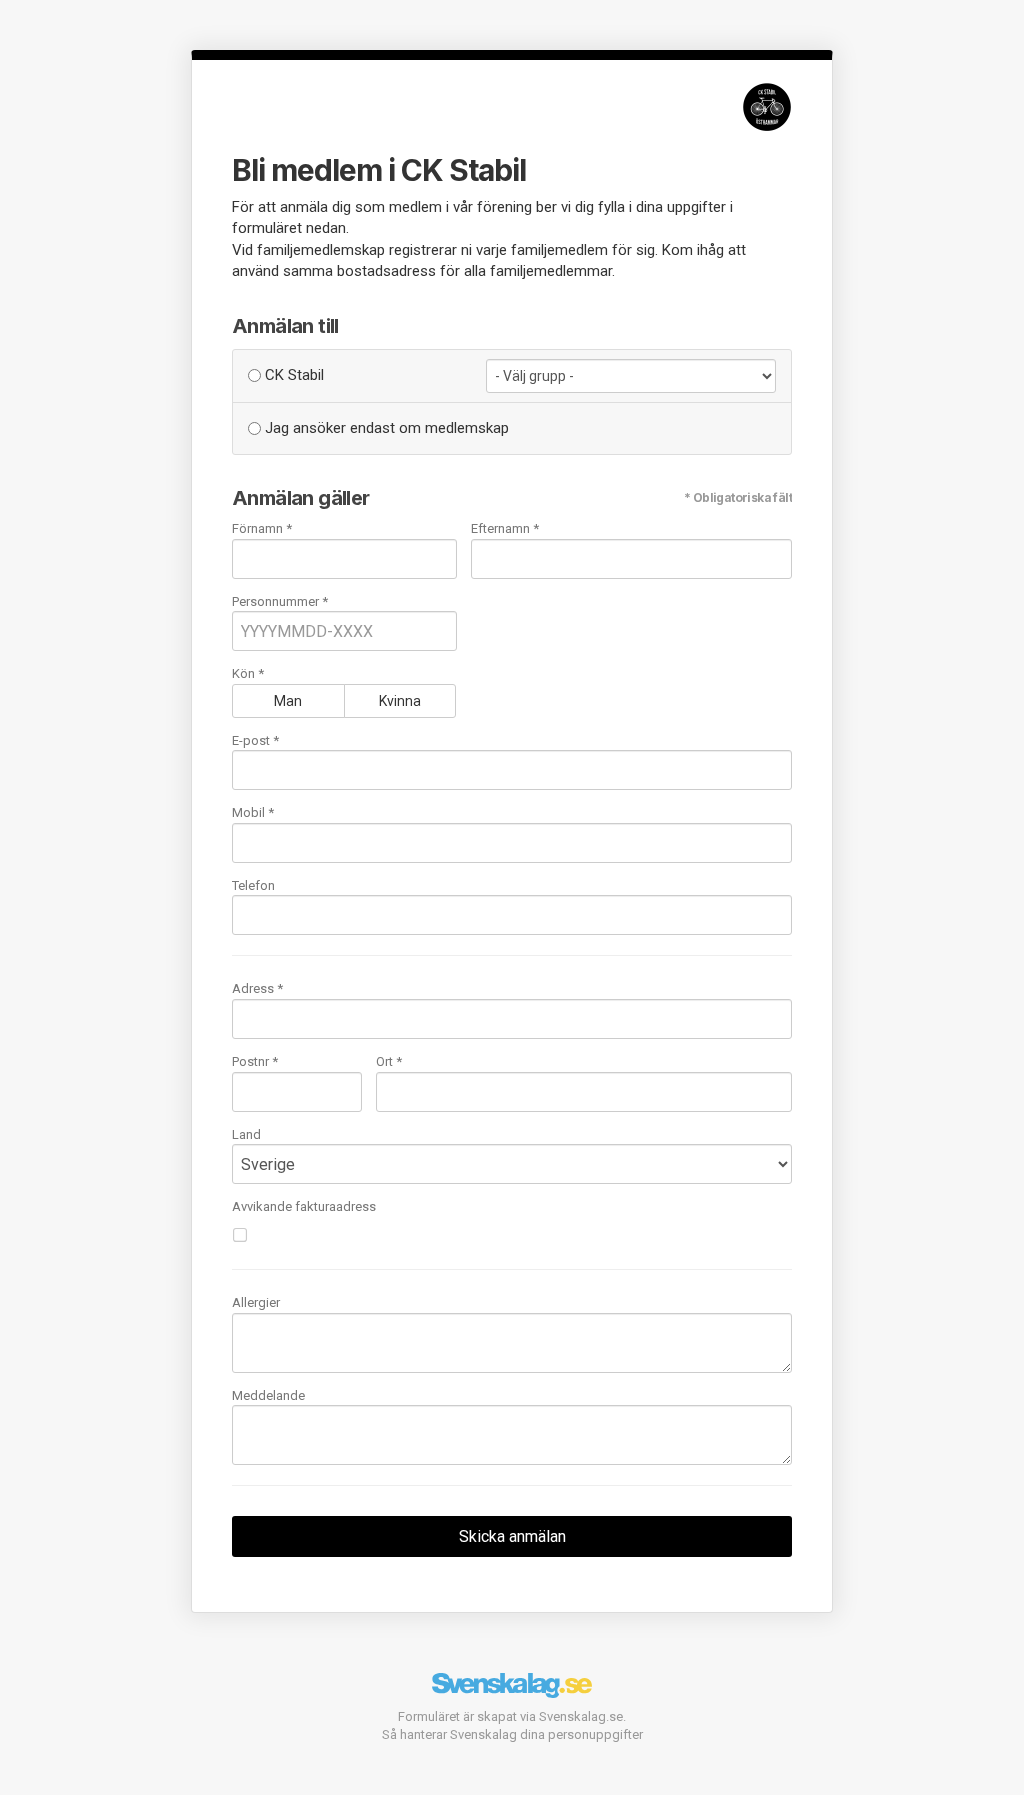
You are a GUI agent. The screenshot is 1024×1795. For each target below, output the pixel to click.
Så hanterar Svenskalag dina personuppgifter (512, 1734)
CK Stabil (292, 375)
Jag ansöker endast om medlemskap (385, 428)
